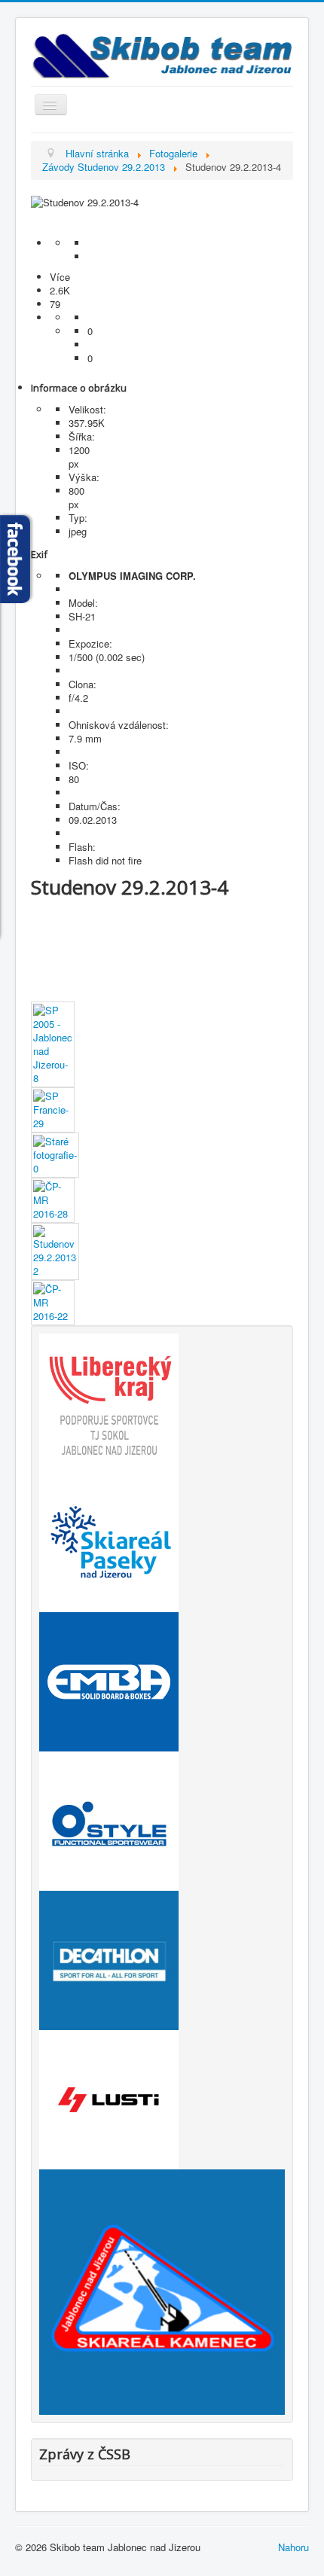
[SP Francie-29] (53, 1109)
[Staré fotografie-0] (55, 1154)
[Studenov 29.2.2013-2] (55, 1250)
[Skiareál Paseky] (109, 1541)
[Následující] (162, 230)
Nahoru (293, 2547)
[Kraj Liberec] (109, 1402)
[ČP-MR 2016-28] (53, 1199)
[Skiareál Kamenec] (162, 2291)
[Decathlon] (109, 1959)
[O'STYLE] (109, 1820)
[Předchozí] (162, 216)
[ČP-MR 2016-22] (53, 1302)
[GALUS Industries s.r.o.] (109, 2098)
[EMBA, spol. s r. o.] (109, 1680)
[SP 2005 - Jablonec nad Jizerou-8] (53, 1043)
